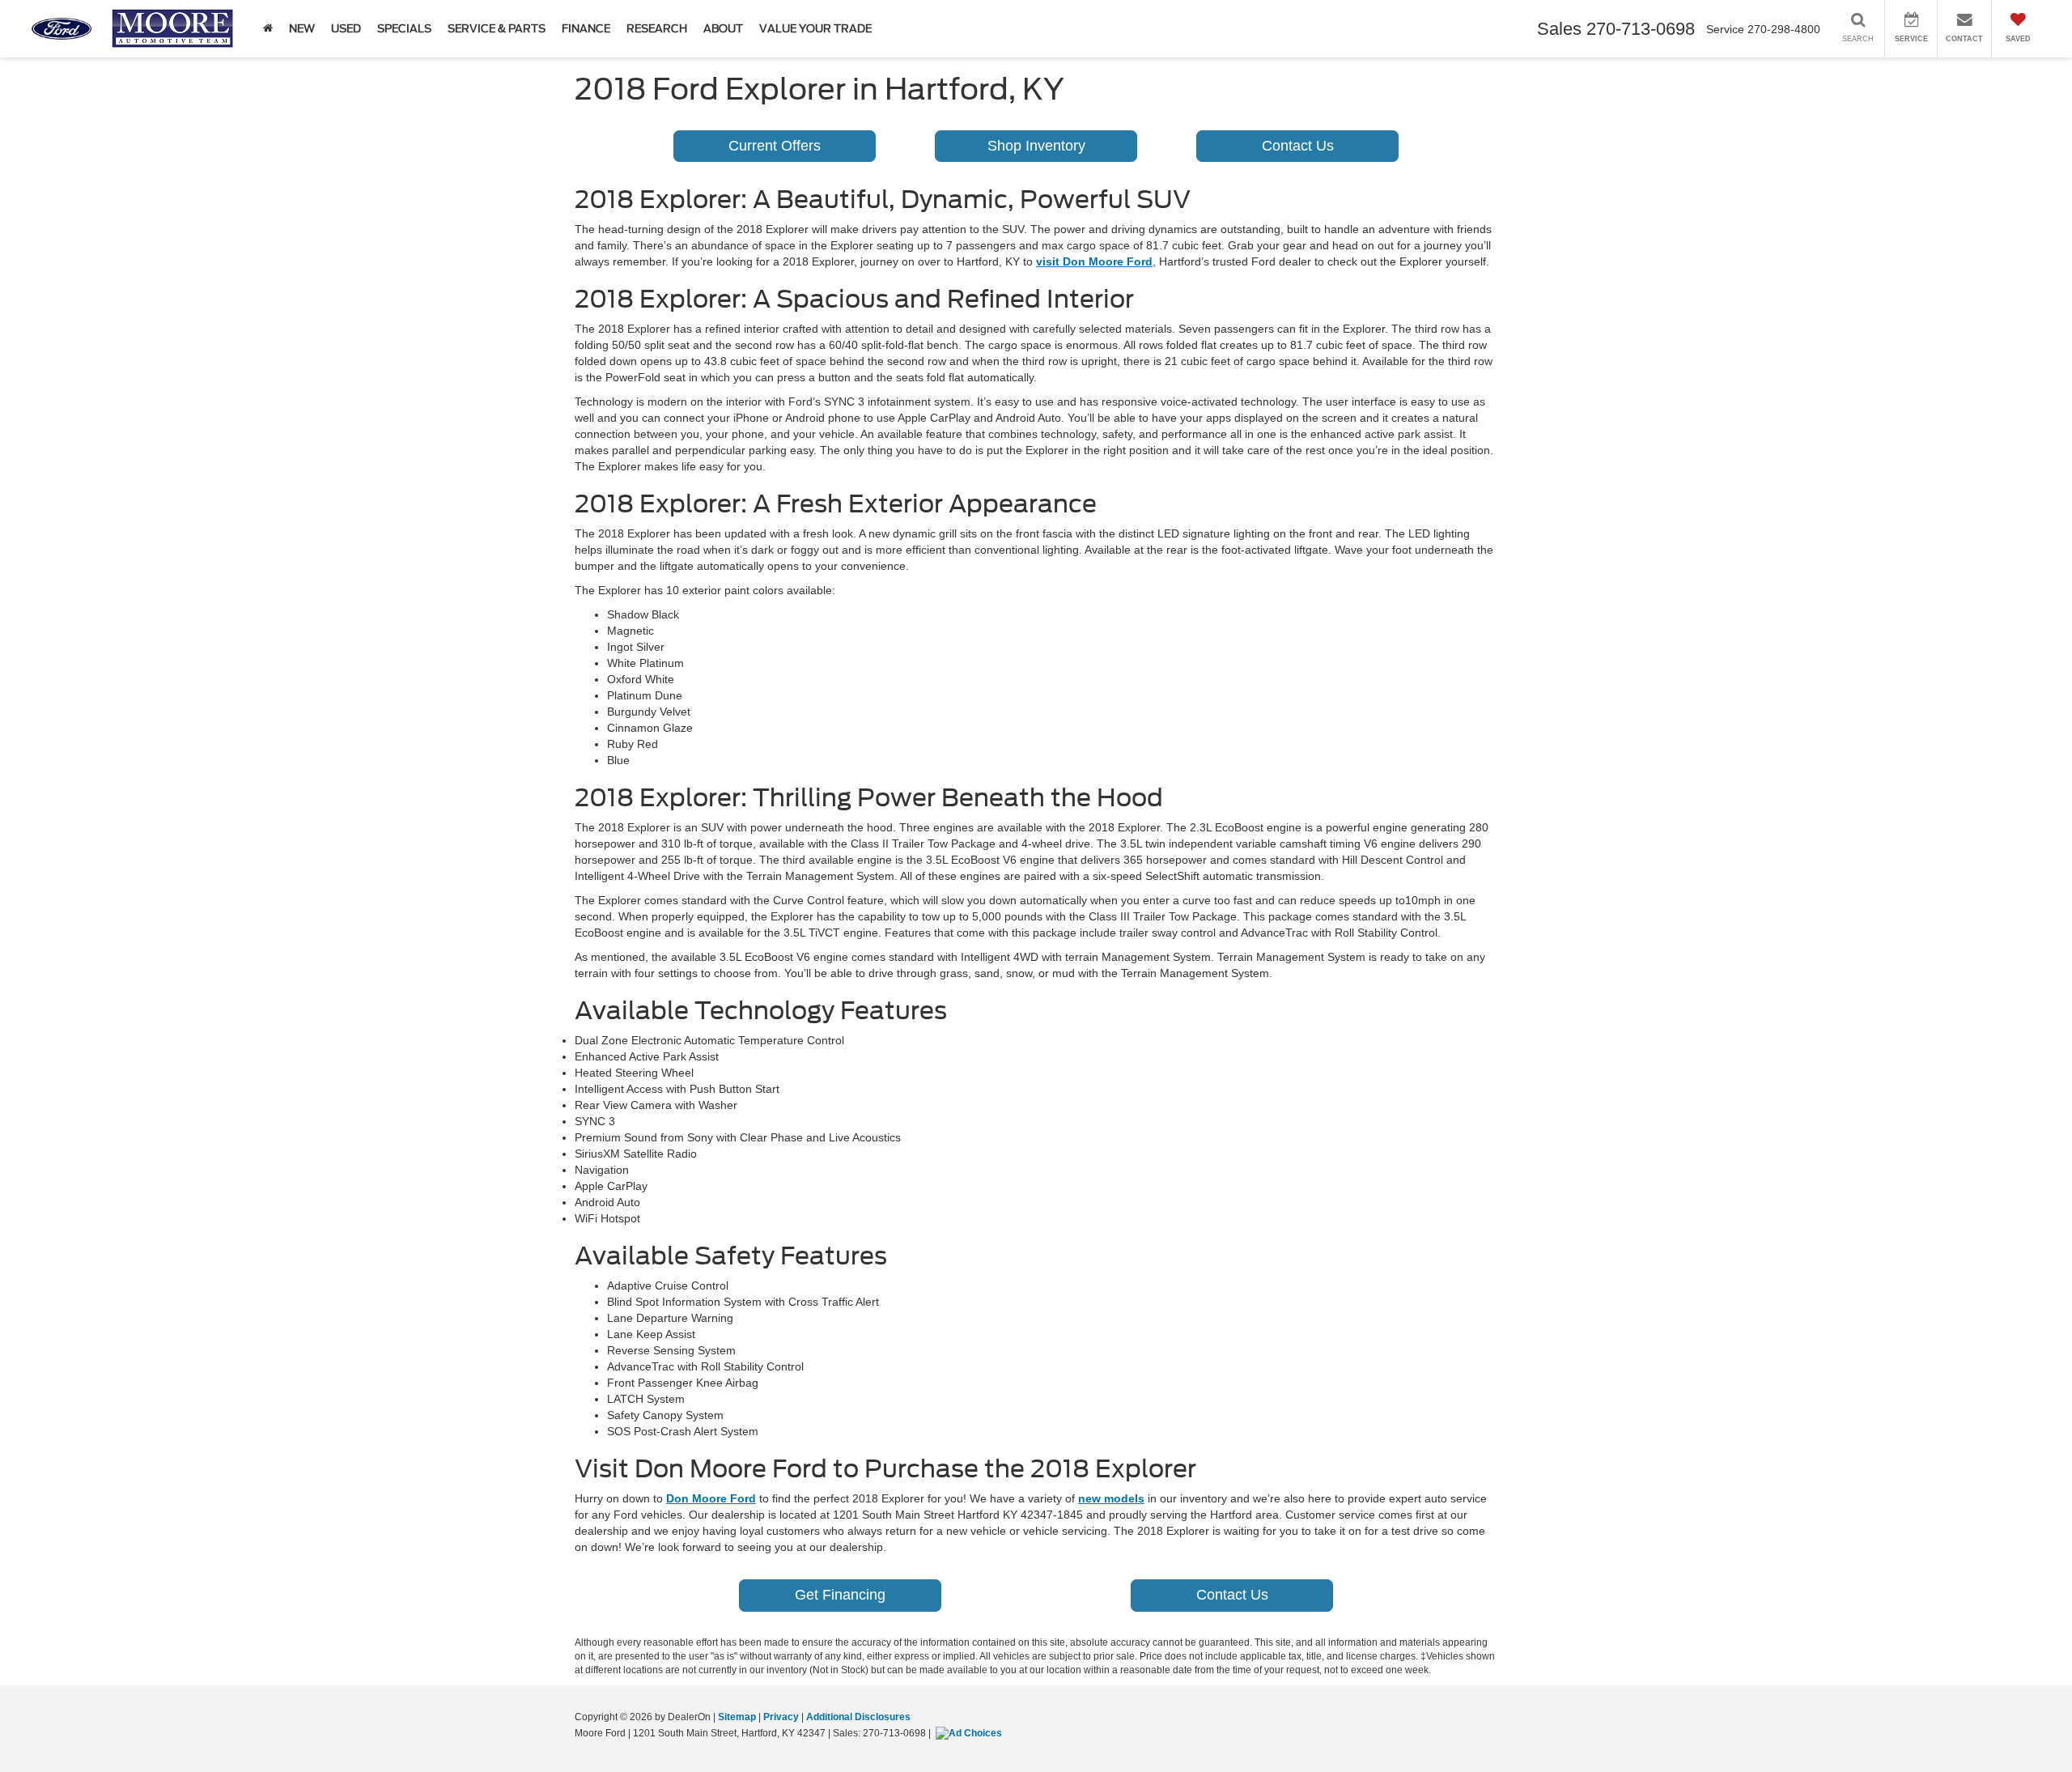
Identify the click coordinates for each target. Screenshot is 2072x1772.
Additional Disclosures (858, 1717)
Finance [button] (586, 29)
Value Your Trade (815, 29)
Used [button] (346, 29)
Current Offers (775, 146)
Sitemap (737, 1717)
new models (1111, 1498)
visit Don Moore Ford (1094, 261)
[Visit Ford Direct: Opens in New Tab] (971, 1733)
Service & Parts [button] (497, 29)
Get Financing (840, 1595)
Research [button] (657, 29)
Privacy (781, 1717)
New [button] (302, 29)
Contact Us (1298, 146)
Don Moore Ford (711, 1498)
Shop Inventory (1036, 146)
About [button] (723, 29)
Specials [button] (404, 29)
